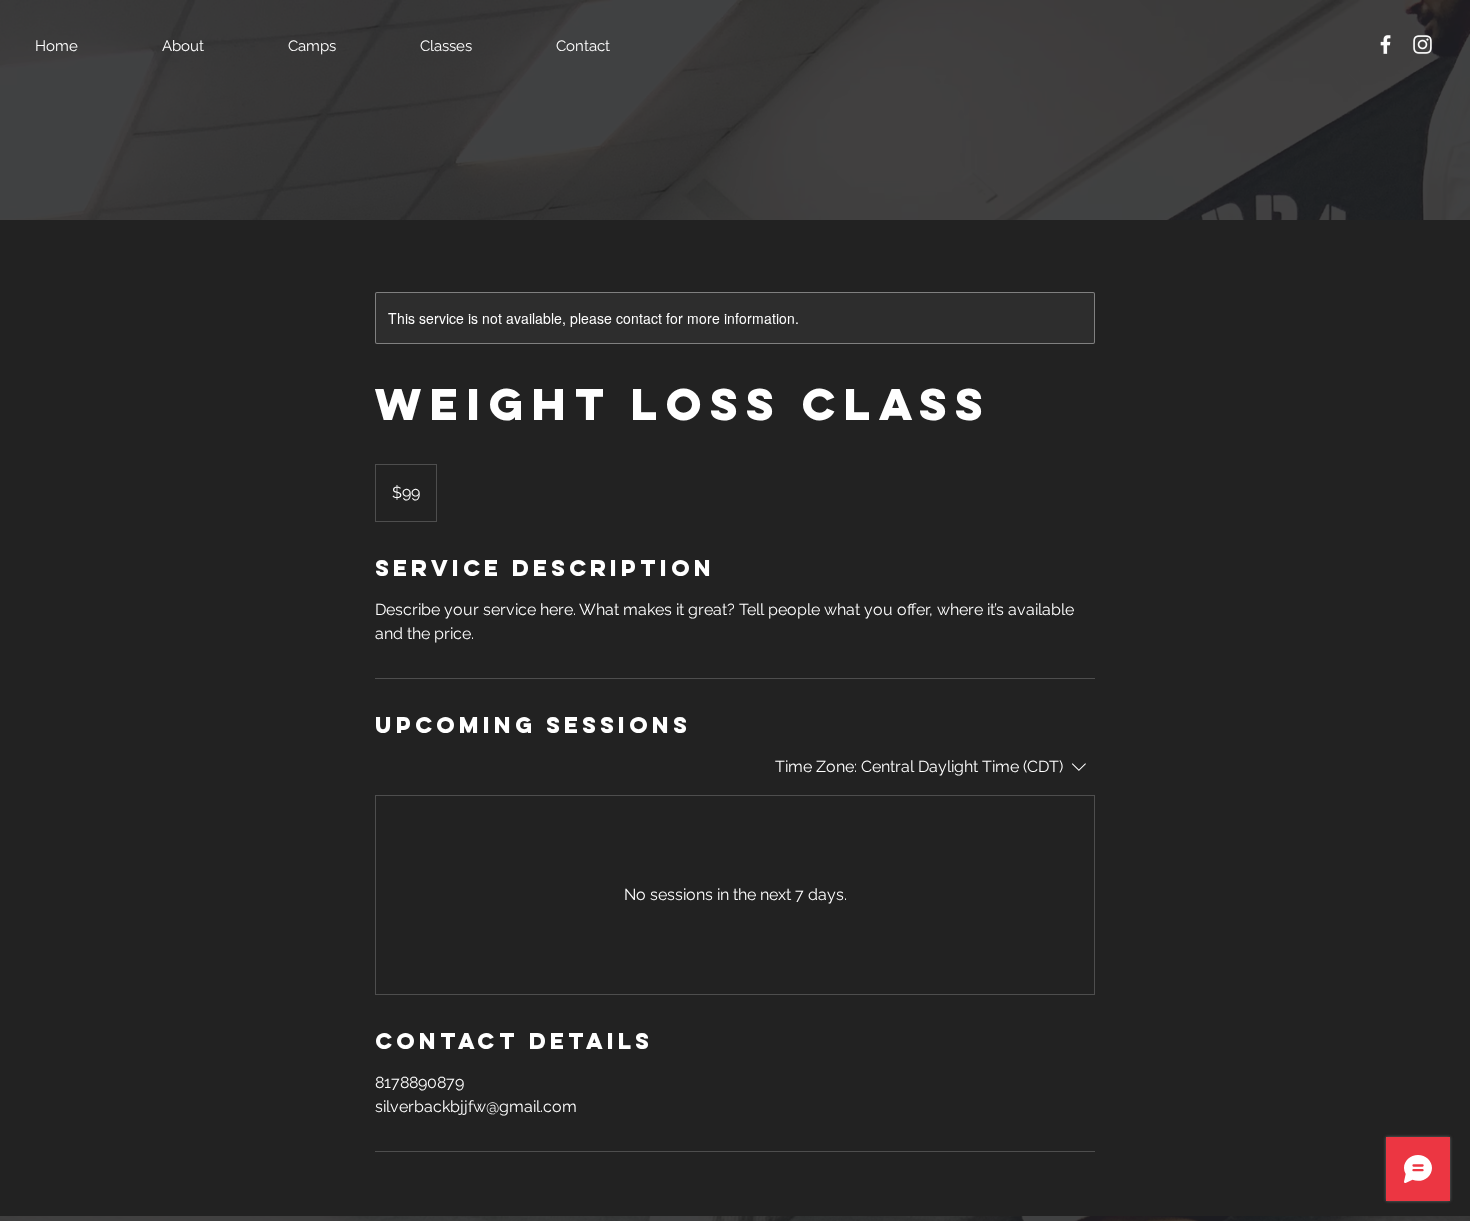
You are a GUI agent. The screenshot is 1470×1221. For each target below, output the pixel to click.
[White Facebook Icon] (1385, 44)
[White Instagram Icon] (1422, 44)
